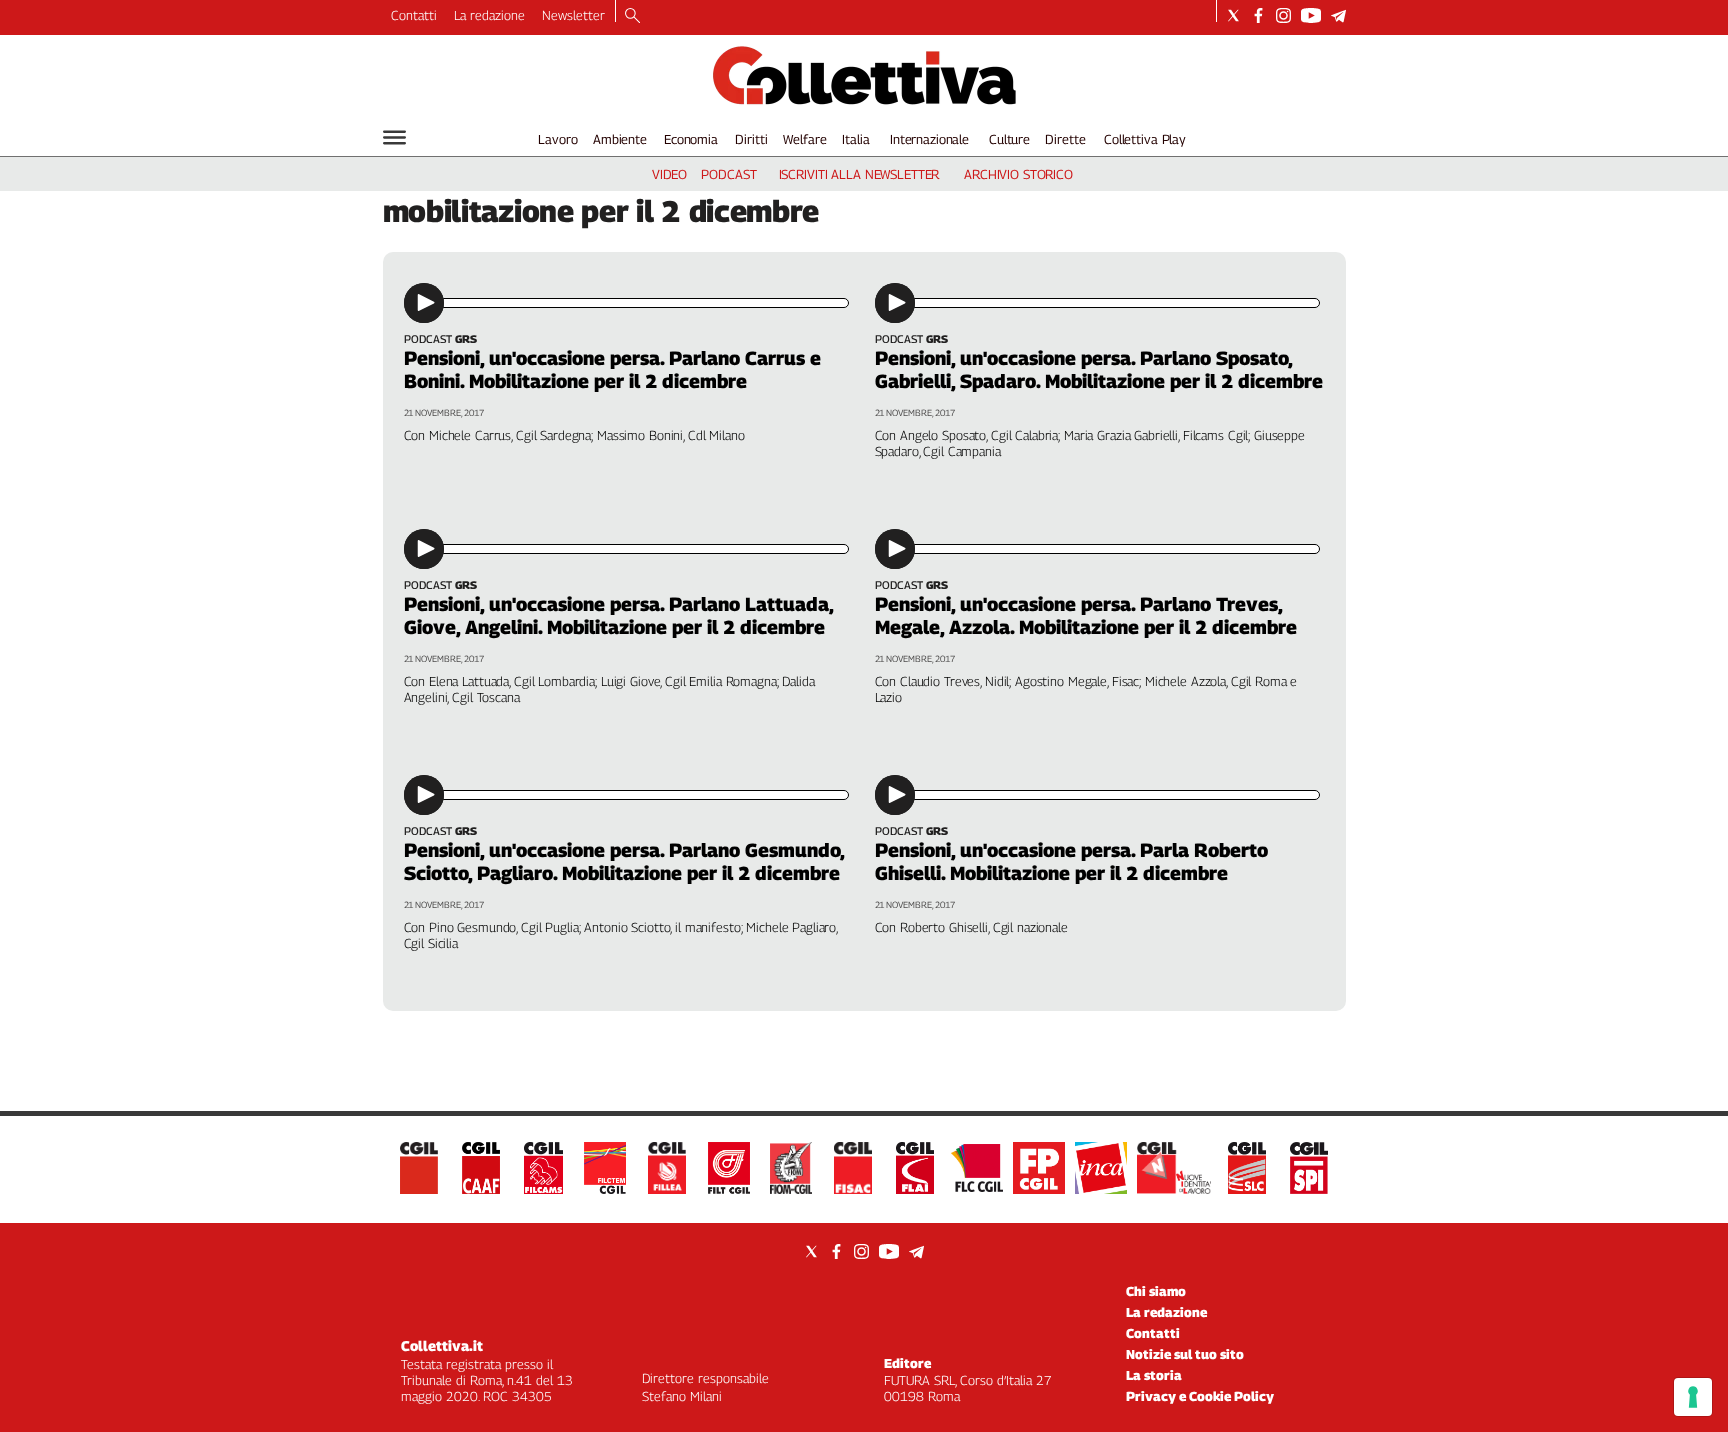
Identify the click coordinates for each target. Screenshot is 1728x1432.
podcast (728, 174)
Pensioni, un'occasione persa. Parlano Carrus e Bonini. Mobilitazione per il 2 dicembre (612, 369)
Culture (1009, 139)
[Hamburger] (394, 137)
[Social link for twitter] (1233, 15)
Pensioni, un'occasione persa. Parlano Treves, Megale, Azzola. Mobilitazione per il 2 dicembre (1086, 615)
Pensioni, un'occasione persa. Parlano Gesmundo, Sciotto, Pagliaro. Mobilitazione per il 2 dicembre (624, 861)
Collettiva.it (442, 1345)
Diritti (751, 139)
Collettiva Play (1145, 139)
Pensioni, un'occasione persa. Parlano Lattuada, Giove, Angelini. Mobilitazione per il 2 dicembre (618, 615)
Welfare (804, 139)
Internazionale (929, 139)
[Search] (632, 17)
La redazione (489, 15)
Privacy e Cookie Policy (1200, 1396)
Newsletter (573, 15)
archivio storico (1018, 174)
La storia (1154, 1375)
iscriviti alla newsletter (859, 174)
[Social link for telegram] (1338, 15)
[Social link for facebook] (1258, 15)
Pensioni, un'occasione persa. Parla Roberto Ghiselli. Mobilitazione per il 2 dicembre (1071, 861)
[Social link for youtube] (1311, 15)
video (669, 174)
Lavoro (557, 139)
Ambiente (620, 139)
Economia (691, 139)
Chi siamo (1156, 1291)
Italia (855, 139)
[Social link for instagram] (1283, 15)
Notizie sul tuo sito (1185, 1354)
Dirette (1065, 139)
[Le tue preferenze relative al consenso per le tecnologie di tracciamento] (1693, 1397)
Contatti (414, 15)
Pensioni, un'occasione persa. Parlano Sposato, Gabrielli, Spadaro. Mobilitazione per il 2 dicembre (1099, 369)
